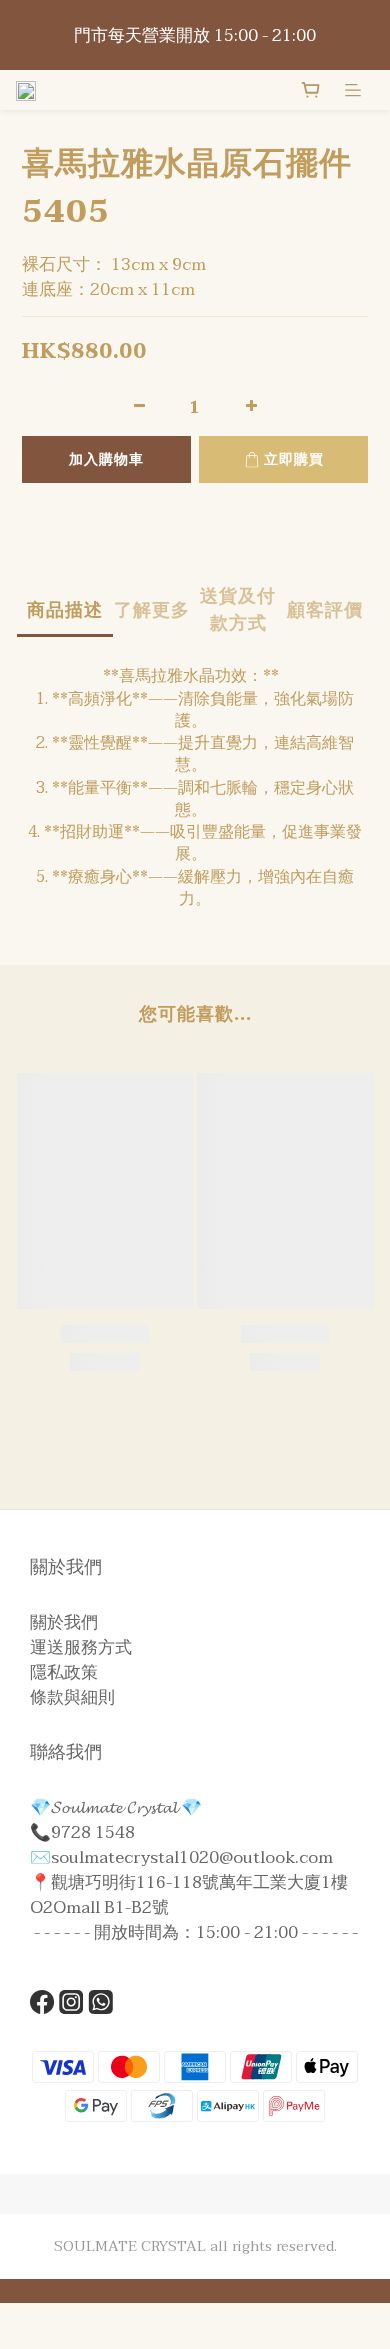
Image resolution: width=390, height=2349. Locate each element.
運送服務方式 (81, 1647)
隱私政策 (64, 1672)
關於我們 (64, 1622)
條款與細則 (72, 1697)
